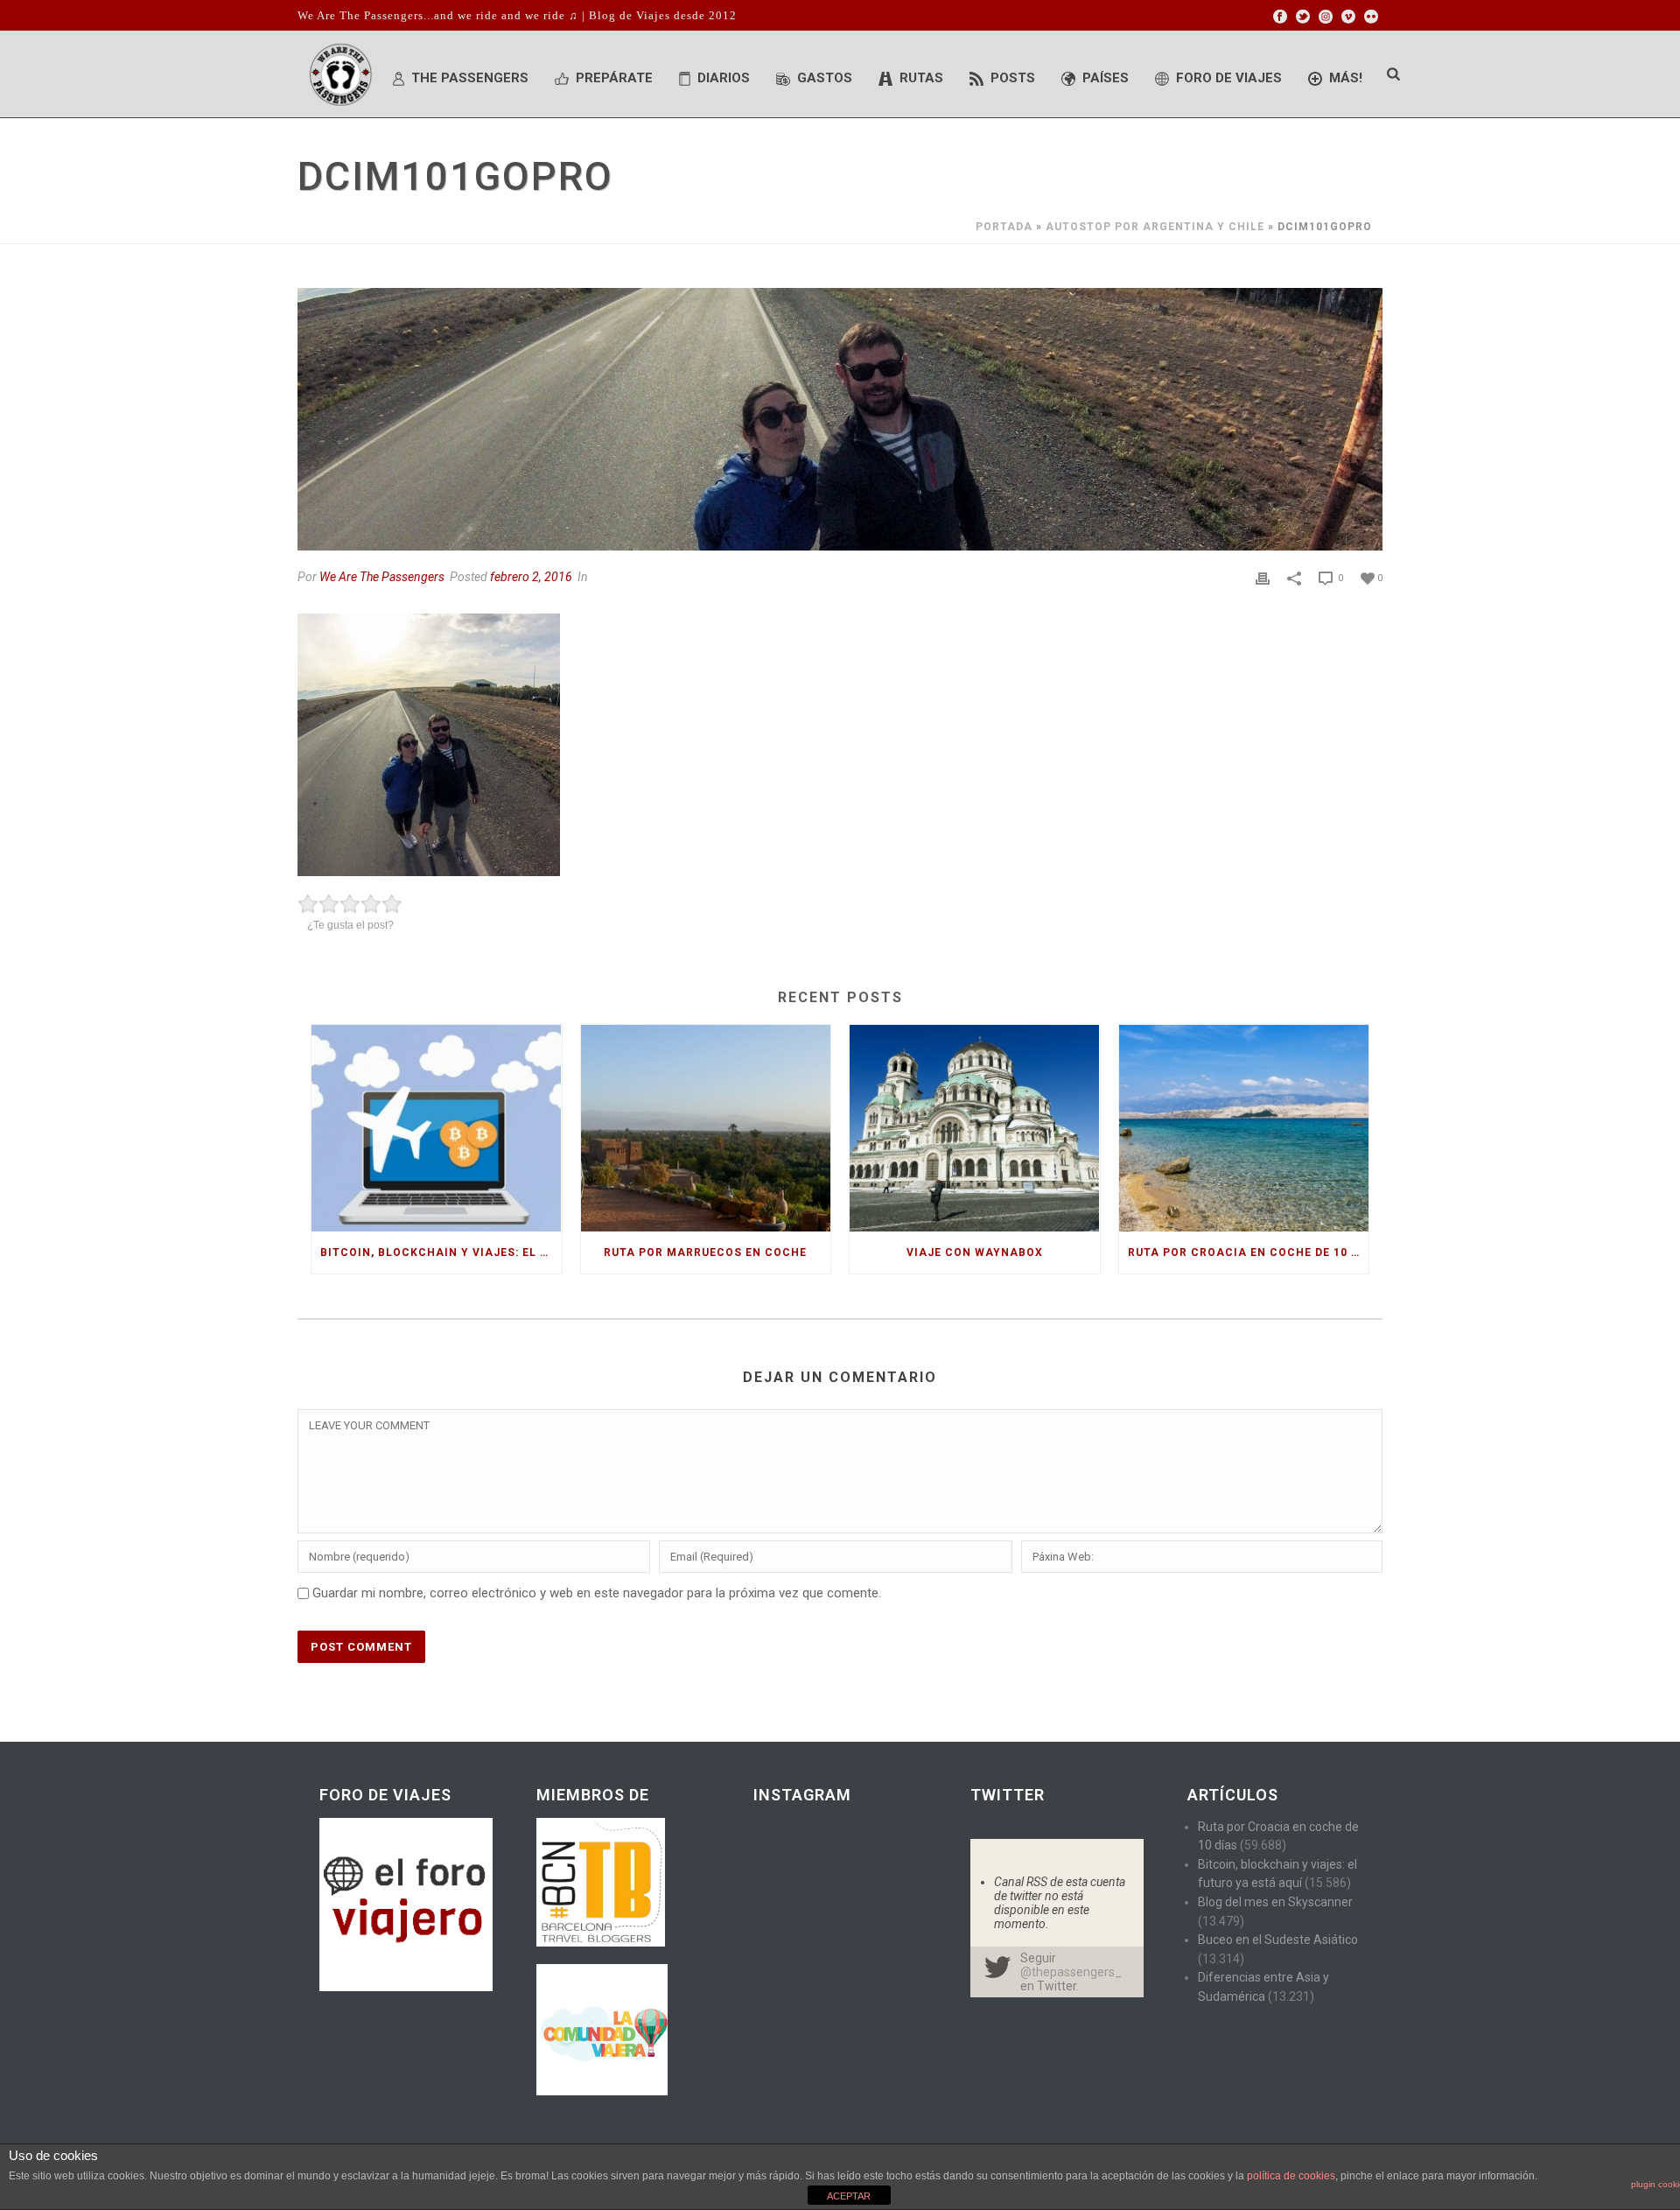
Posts (1013, 78)
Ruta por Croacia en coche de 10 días (1249, 1252)
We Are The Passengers (382, 577)
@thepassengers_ (1071, 1972)
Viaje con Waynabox (975, 1252)
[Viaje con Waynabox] (975, 1128)
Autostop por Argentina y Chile (1155, 227)
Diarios (724, 78)
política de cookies (1291, 2176)
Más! (1346, 78)
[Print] (1263, 578)
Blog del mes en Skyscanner (1275, 1902)
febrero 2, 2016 (531, 577)
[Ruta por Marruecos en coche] (706, 1128)
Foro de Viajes (1229, 78)
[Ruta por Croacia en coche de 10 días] (1244, 1128)
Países (1106, 78)
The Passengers (470, 78)
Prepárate (614, 78)
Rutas (921, 78)
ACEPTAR (849, 2196)
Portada (1004, 227)
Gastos (825, 78)
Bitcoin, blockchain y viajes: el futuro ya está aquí (441, 1252)
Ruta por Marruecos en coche (705, 1252)
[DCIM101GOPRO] (840, 419)
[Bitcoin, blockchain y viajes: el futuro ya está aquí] (437, 1128)
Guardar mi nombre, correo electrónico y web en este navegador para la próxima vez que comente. (597, 1593)
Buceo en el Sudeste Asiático (1278, 1940)
